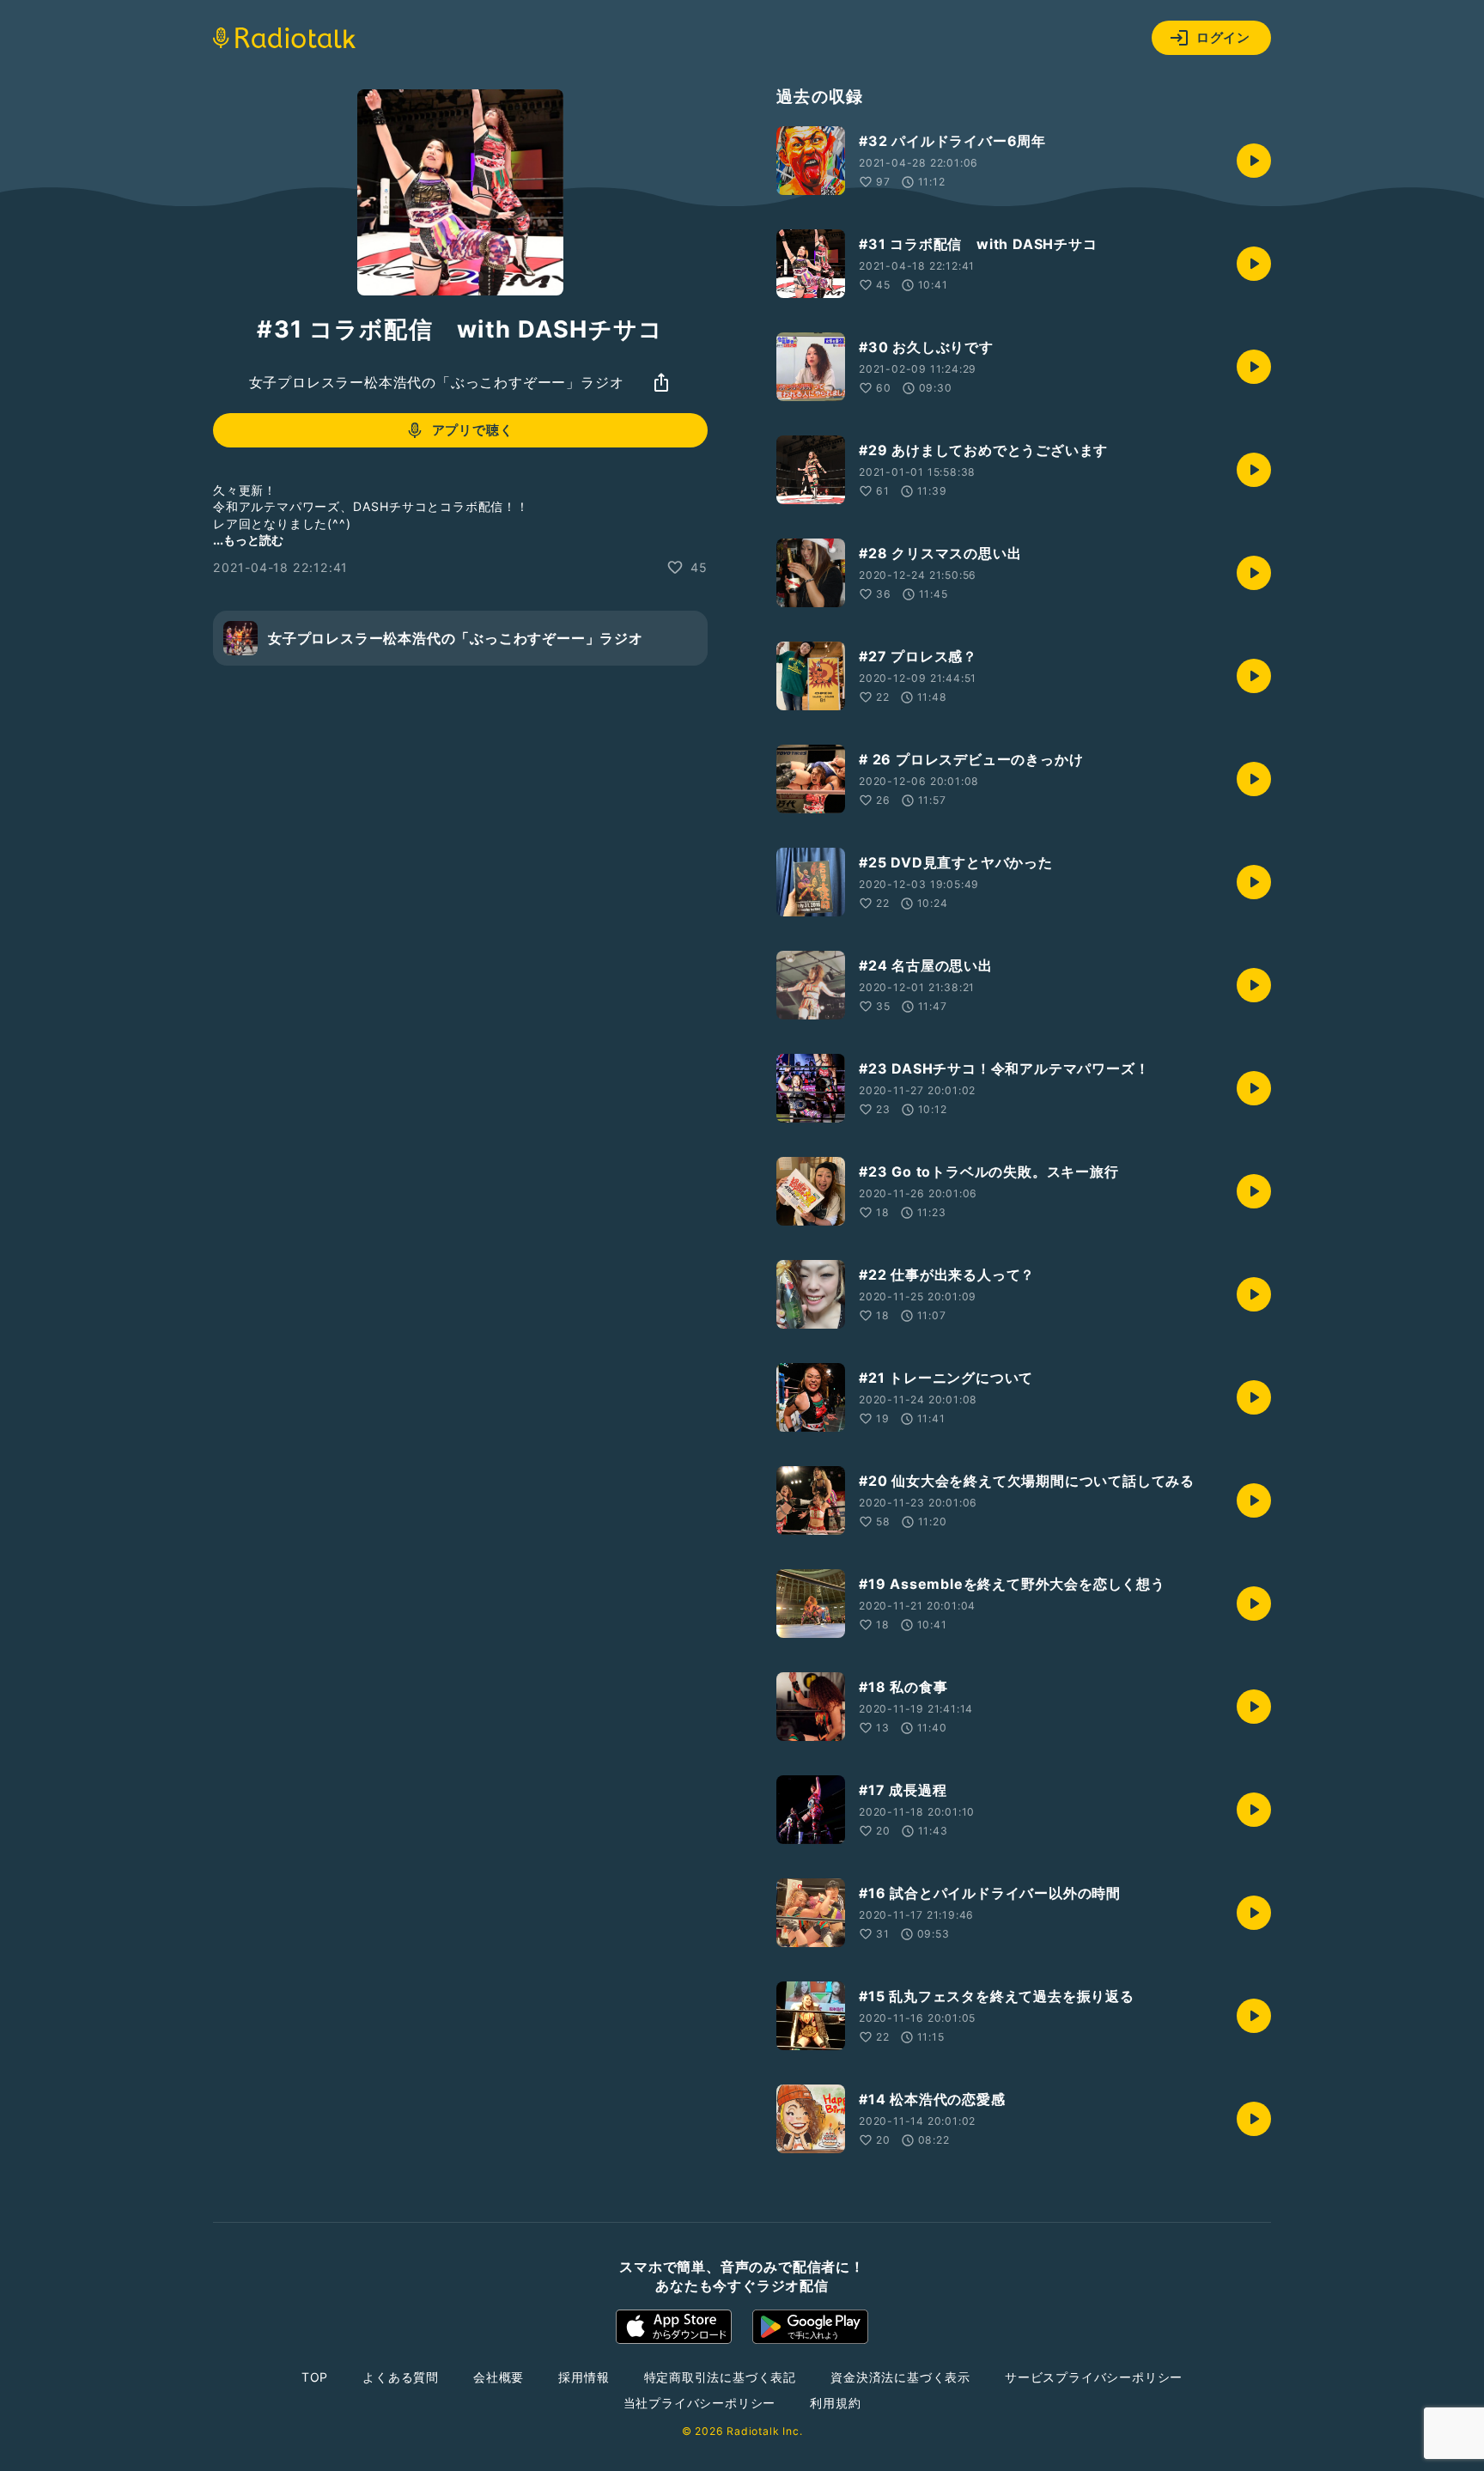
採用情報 (584, 2377)
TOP (315, 2377)
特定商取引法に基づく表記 (721, 2377)
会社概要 (499, 2377)
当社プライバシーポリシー (700, 2403)
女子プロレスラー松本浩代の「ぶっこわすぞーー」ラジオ (437, 382)
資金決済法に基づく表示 (900, 2377)
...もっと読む (248, 540)
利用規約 (835, 2403)
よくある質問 (401, 2377)
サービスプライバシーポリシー (1094, 2377)
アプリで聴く (473, 430)
